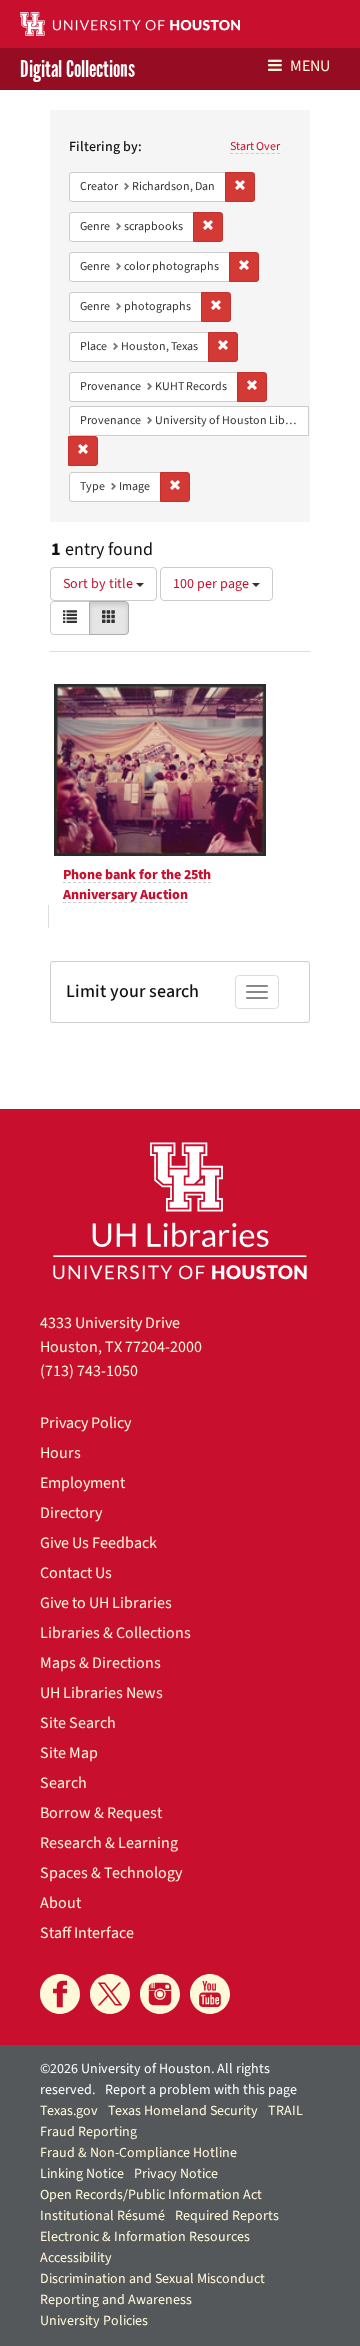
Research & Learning (109, 1843)
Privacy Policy (85, 1423)
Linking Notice (82, 2174)
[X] (110, 1994)
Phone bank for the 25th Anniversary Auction (137, 885)
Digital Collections (77, 69)
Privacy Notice (176, 2174)
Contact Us (76, 1573)
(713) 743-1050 (89, 1371)
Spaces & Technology (111, 1873)
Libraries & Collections (115, 1633)
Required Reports (227, 2216)
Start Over (255, 146)
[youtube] (210, 1994)
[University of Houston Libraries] (180, 1210)
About (60, 1903)
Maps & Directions (100, 1663)
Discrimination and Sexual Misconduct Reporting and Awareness (152, 2289)
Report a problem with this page (201, 2090)
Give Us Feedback (98, 1543)
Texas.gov (69, 2111)
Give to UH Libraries (106, 1603)
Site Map (69, 1753)
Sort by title (99, 584)
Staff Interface (87, 1933)
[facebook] (60, 1994)
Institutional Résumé (102, 2216)
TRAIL (285, 2111)
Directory (71, 1513)
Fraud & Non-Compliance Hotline (138, 2153)
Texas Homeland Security (183, 2111)
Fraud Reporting (88, 2132)
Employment (82, 1483)
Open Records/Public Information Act (151, 2195)
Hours (60, 1453)
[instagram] (160, 1994)
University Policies (94, 2321)
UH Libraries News (101, 1693)
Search (63, 1783)
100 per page (212, 584)
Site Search (78, 1723)
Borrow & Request (101, 1813)
